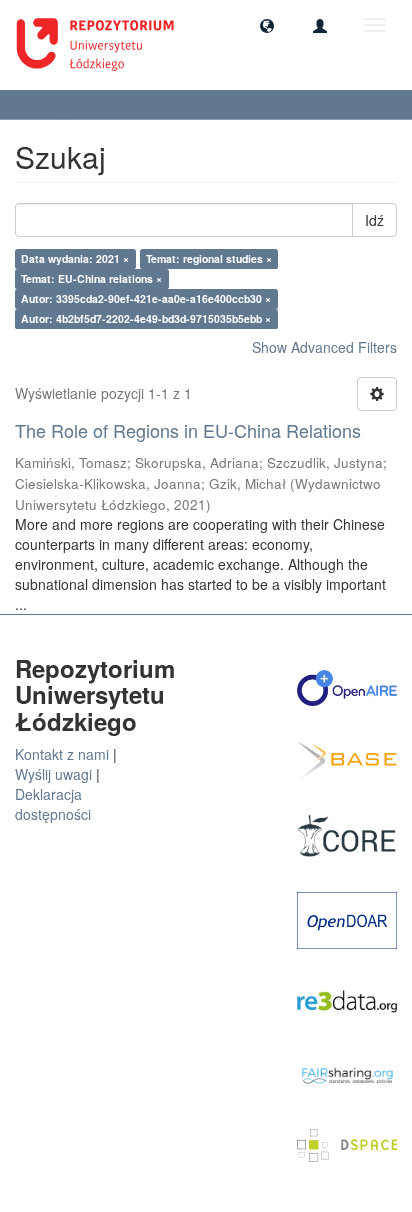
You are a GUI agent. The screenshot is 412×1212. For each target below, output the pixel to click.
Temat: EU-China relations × (91, 278)
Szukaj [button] (50, 104)
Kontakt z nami (62, 754)
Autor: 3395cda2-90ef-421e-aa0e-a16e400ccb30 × (146, 298)
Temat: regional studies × (209, 258)
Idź (374, 220)
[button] (267, 25)
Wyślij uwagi (53, 774)
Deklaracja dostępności (53, 804)
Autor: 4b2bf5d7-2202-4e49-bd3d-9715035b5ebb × (146, 318)
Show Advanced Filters (324, 347)
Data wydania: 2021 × (75, 258)
